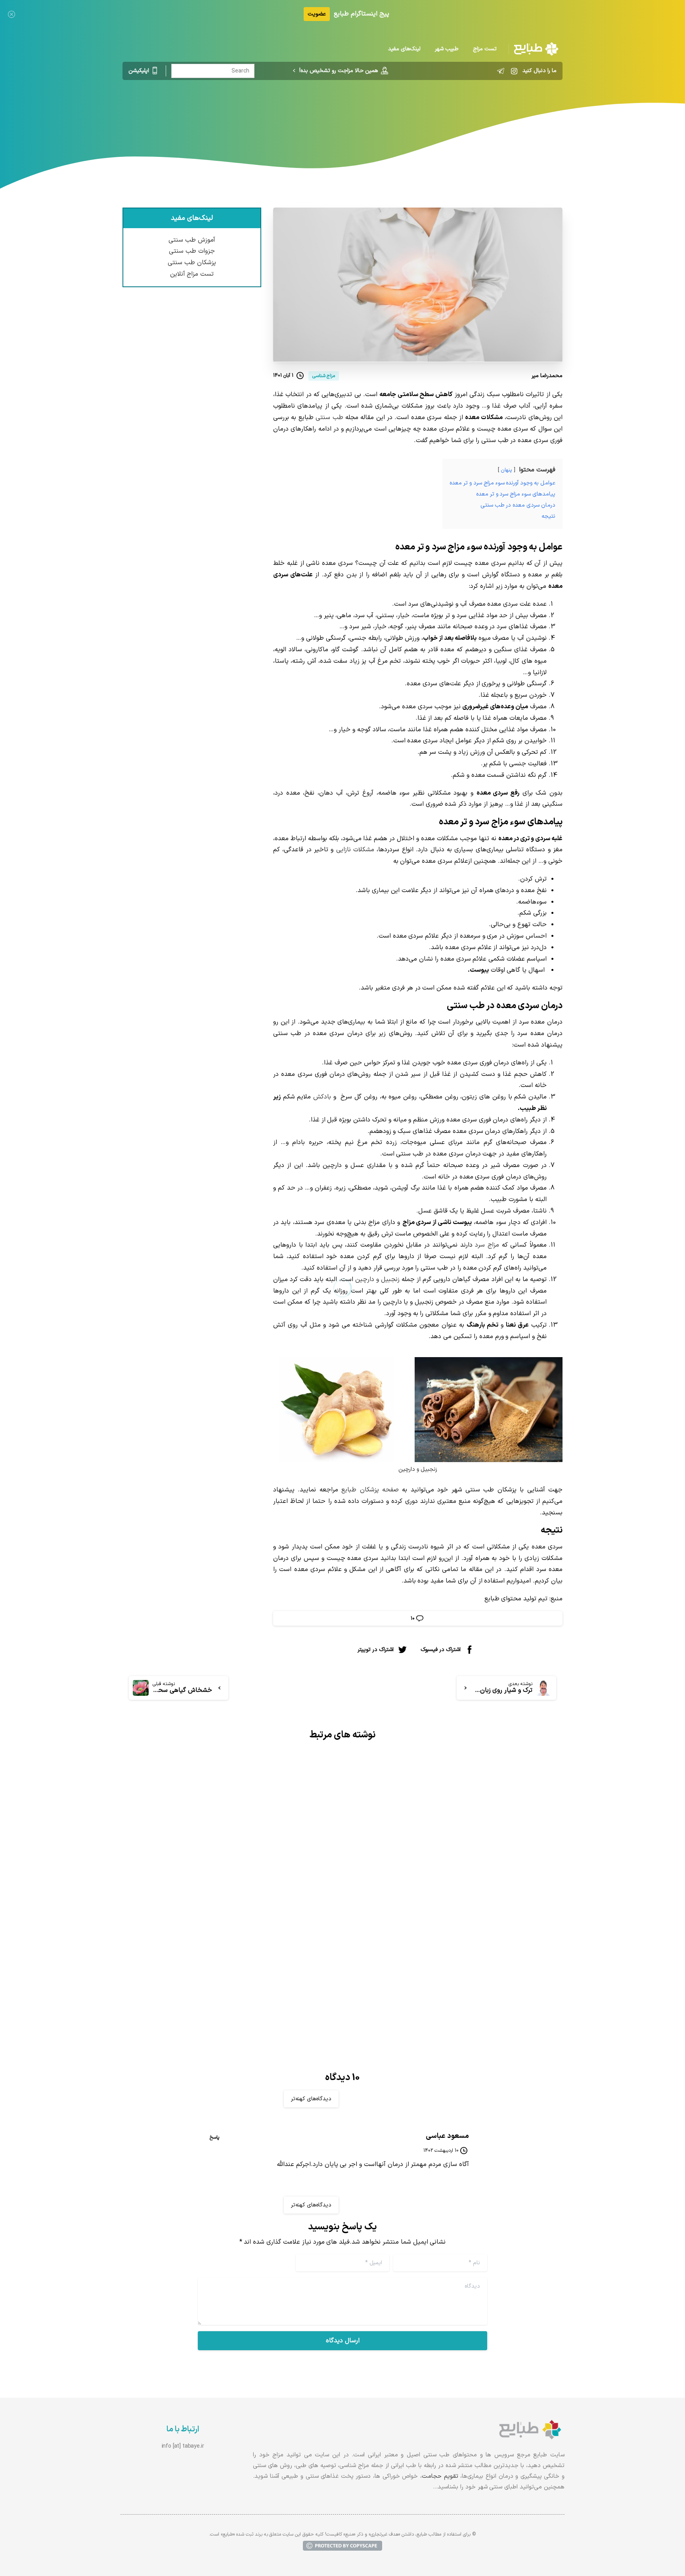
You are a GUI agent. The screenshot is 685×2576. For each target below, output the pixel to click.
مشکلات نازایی (355, 850)
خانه (409, 113)
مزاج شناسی (380, 113)
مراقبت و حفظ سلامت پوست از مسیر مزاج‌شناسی (235, 1947)
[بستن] (11, 14)
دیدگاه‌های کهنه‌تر (311, 2099)
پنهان (506, 470)
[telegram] (501, 71)
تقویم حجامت (440, 2476)
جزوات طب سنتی (192, 251)
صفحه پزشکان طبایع (370, 1490)
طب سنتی (329, 418)
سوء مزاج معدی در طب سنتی (498, 1916)
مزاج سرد (487, 1245)
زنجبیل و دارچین (377, 1279)
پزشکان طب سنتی (192, 263)
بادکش (322, 1097)
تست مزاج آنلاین (192, 274)
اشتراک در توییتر (376, 1650)
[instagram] (514, 71)
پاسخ (214, 2137)
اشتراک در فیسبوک (441, 1650)
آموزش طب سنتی (192, 240)
